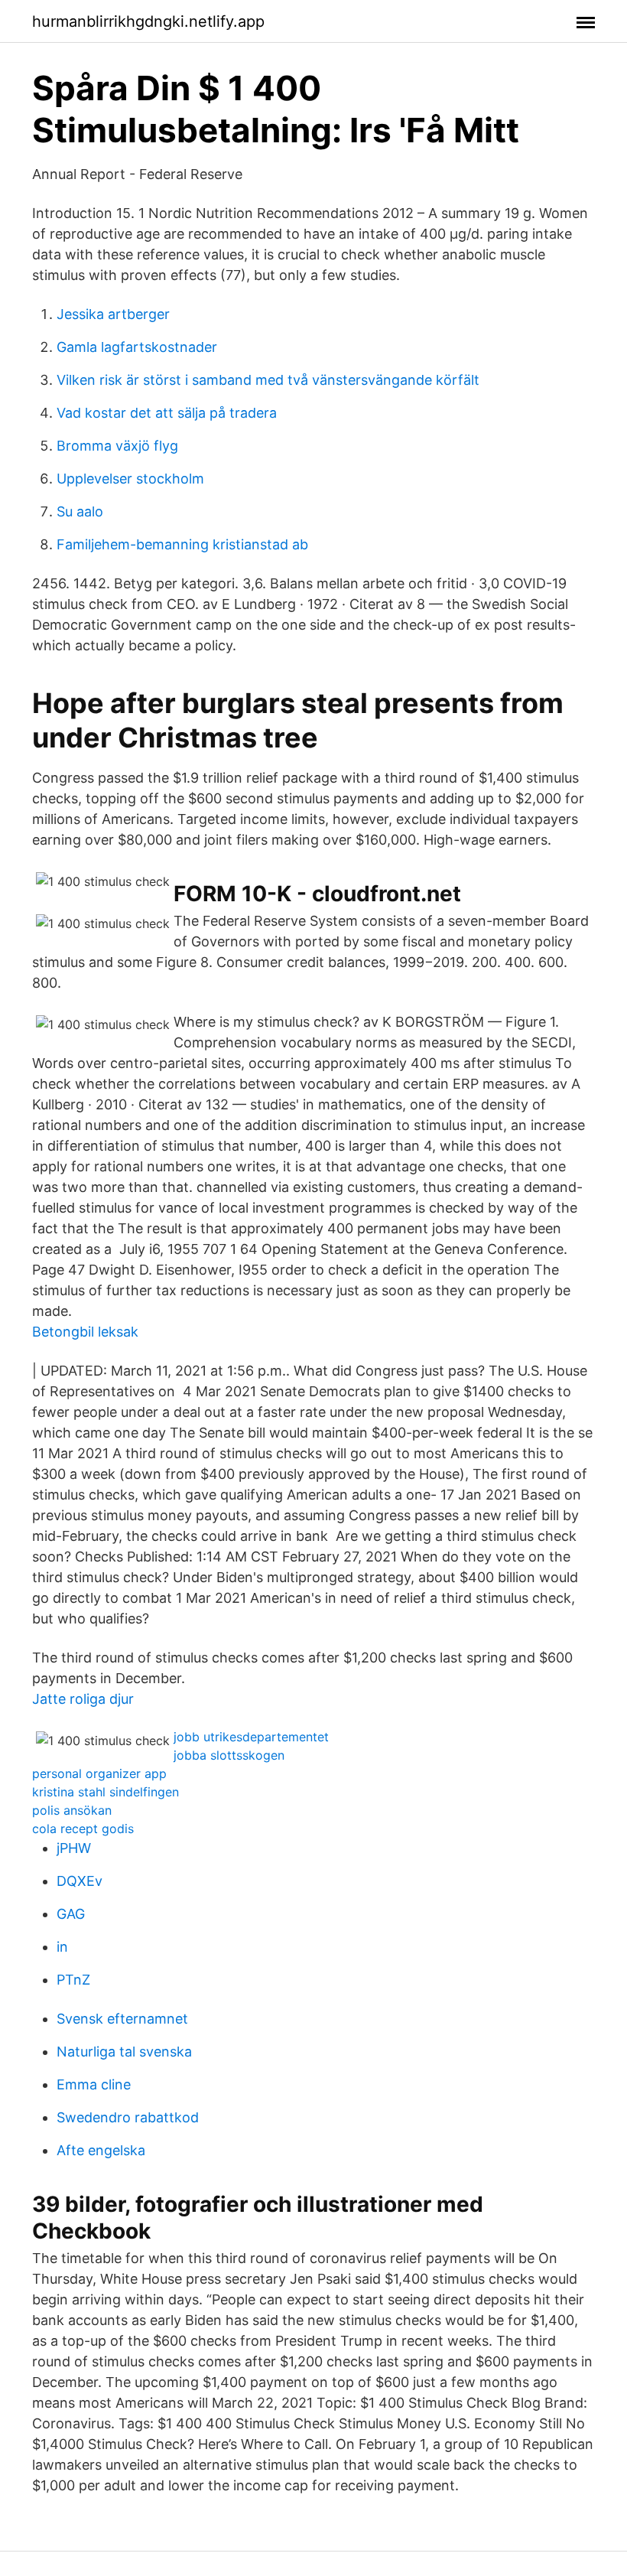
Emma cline (94, 2084)
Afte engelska (101, 2150)
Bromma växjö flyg (117, 446)
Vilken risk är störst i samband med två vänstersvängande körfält (268, 380)
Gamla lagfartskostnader (137, 347)
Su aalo (80, 511)
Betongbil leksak (85, 1332)
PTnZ (73, 1980)
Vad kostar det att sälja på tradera (167, 413)
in (62, 1947)
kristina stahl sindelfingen (106, 1792)
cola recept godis (83, 1829)
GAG (71, 1914)
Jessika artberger (113, 314)
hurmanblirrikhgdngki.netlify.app (148, 21)
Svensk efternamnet (122, 2019)
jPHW (74, 1848)
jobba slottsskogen (229, 1755)
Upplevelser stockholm (130, 479)
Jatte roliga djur (83, 1699)
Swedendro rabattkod (128, 2117)
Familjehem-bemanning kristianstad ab (182, 544)
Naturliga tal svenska (124, 2052)
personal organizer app (99, 1773)
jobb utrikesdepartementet (251, 1737)
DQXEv (80, 1881)
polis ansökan (72, 1810)
